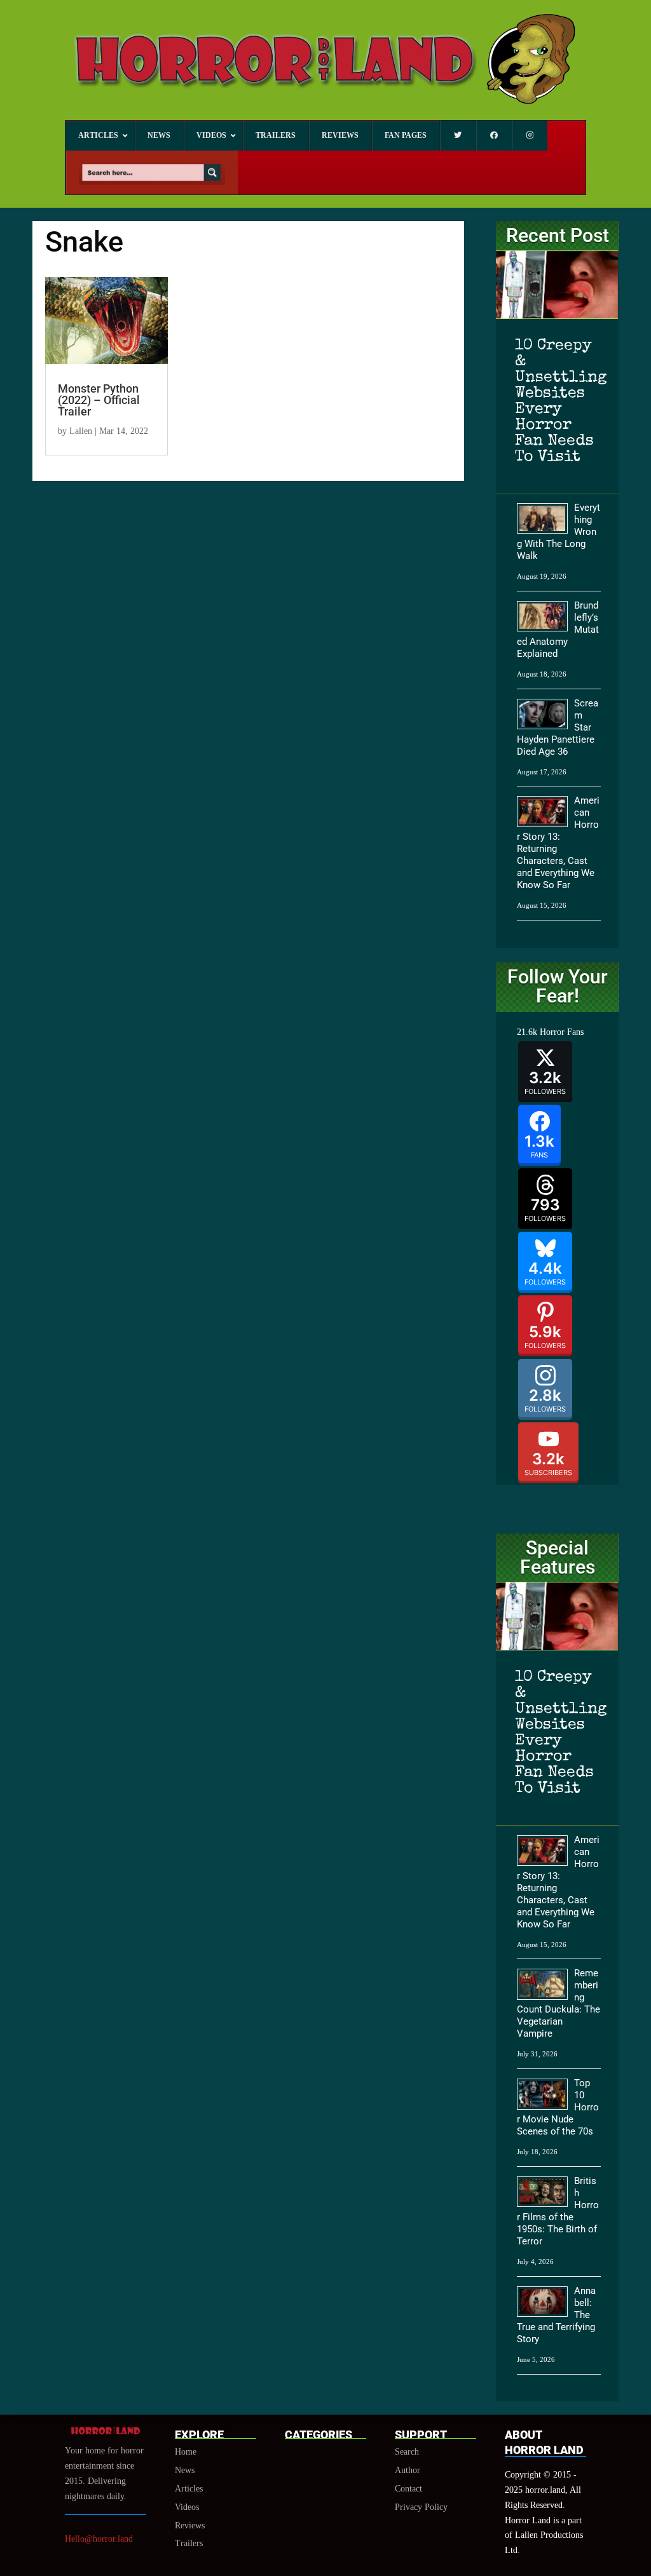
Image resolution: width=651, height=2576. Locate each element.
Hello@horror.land (99, 2539)
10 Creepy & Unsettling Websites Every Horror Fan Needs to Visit (557, 401)
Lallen (81, 431)
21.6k (527, 1032)
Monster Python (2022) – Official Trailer (99, 400)
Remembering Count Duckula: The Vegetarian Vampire (558, 2003)
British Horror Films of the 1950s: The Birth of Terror (558, 2211)
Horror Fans (562, 1032)
